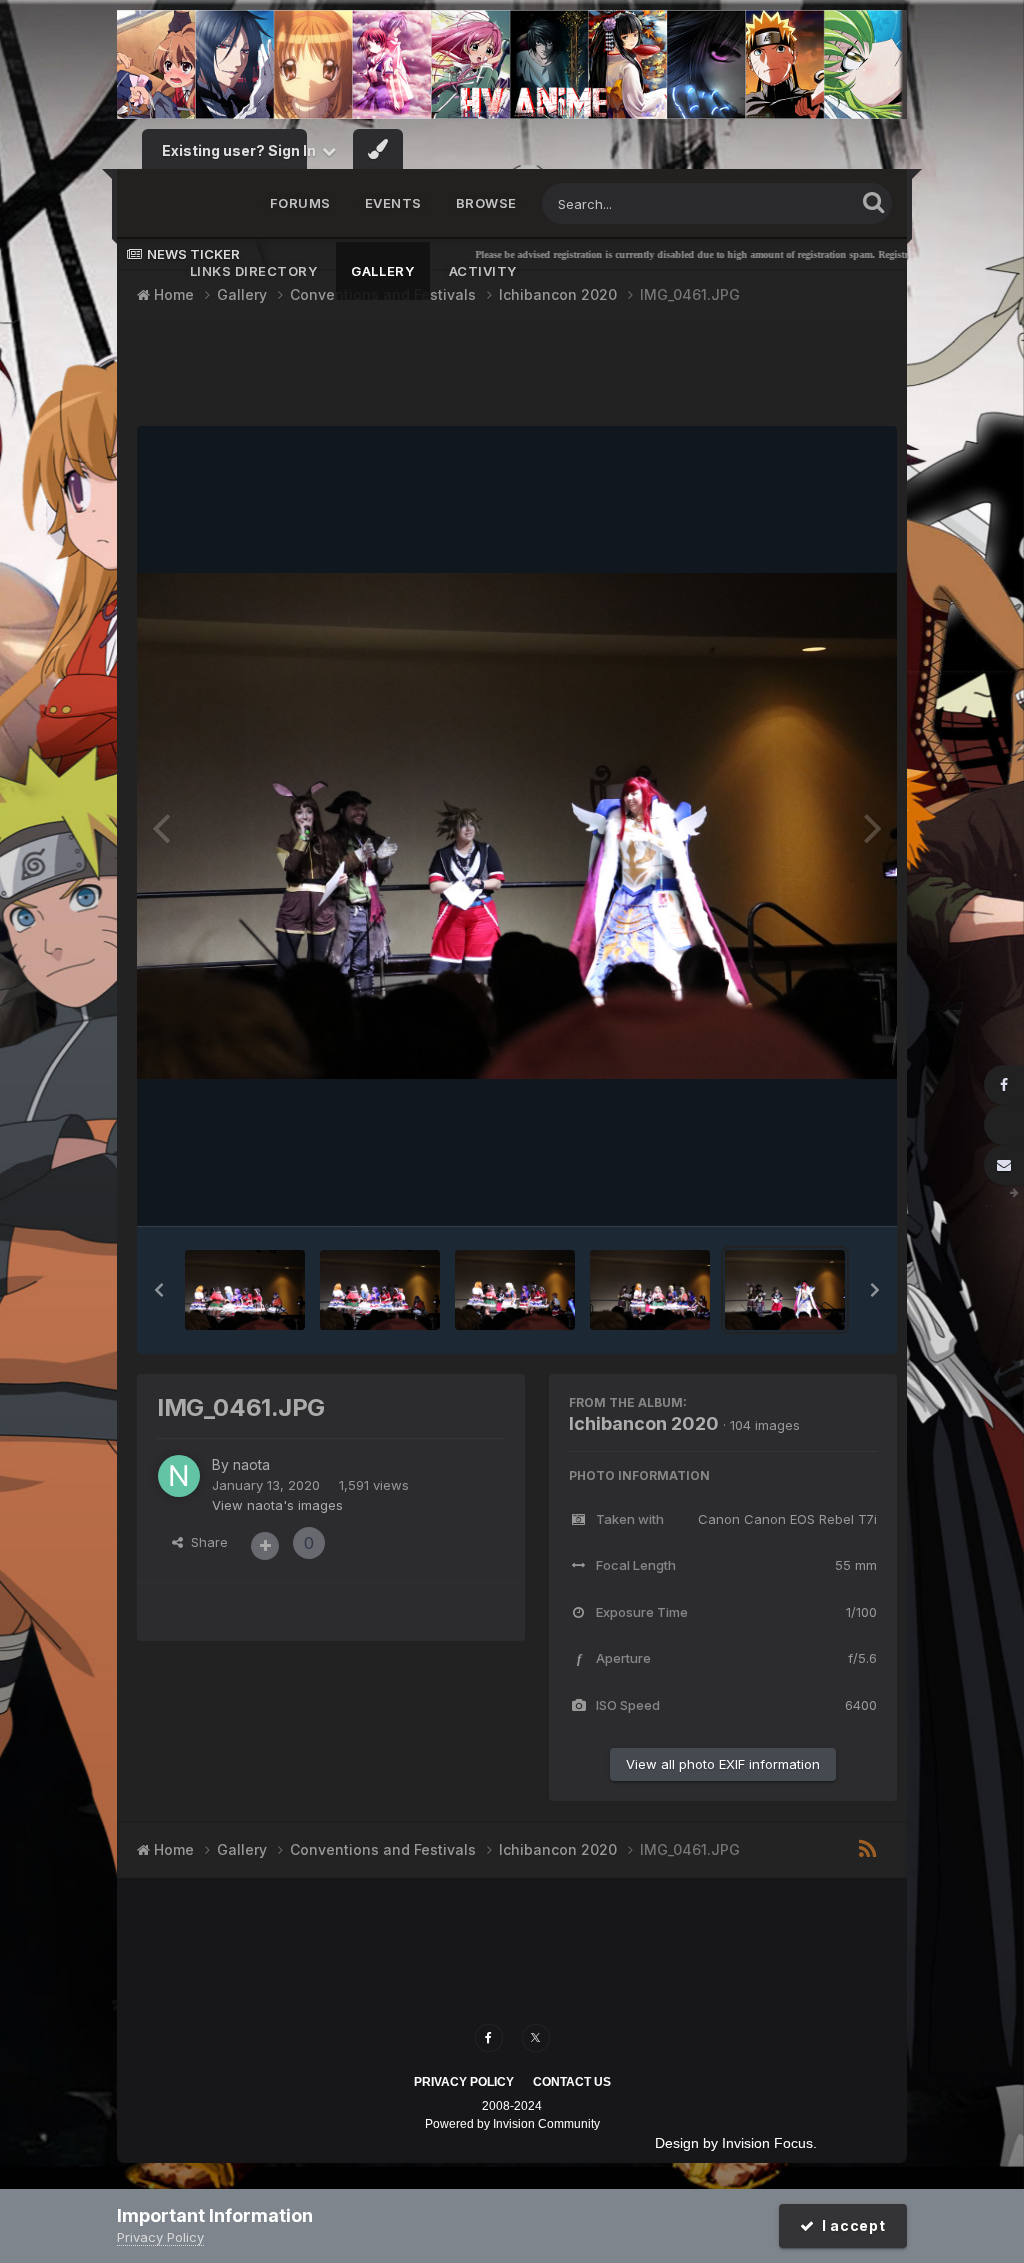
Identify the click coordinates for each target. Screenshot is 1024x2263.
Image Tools (815, 1191)
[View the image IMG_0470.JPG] (245, 1290)
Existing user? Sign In (242, 150)
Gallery (383, 271)
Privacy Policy (464, 2082)
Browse (486, 203)
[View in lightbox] (516, 826)
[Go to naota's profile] (179, 1476)
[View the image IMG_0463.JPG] (650, 1290)
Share (205, 1542)
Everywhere (792, 203)
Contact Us (572, 2082)
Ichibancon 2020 (644, 1423)
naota (251, 1464)
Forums (300, 203)
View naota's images (277, 1505)
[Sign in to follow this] (265, 1546)
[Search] (873, 201)
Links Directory (254, 271)
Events (393, 203)
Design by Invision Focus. (736, 2143)
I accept (849, 2225)
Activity (483, 271)
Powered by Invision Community (512, 2124)
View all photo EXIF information (723, 1764)
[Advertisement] (517, 375)
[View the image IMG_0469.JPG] (380, 1290)
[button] (159, 1290)
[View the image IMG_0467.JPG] (515, 1290)
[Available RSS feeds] (867, 1850)
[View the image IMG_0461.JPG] (785, 1290)
